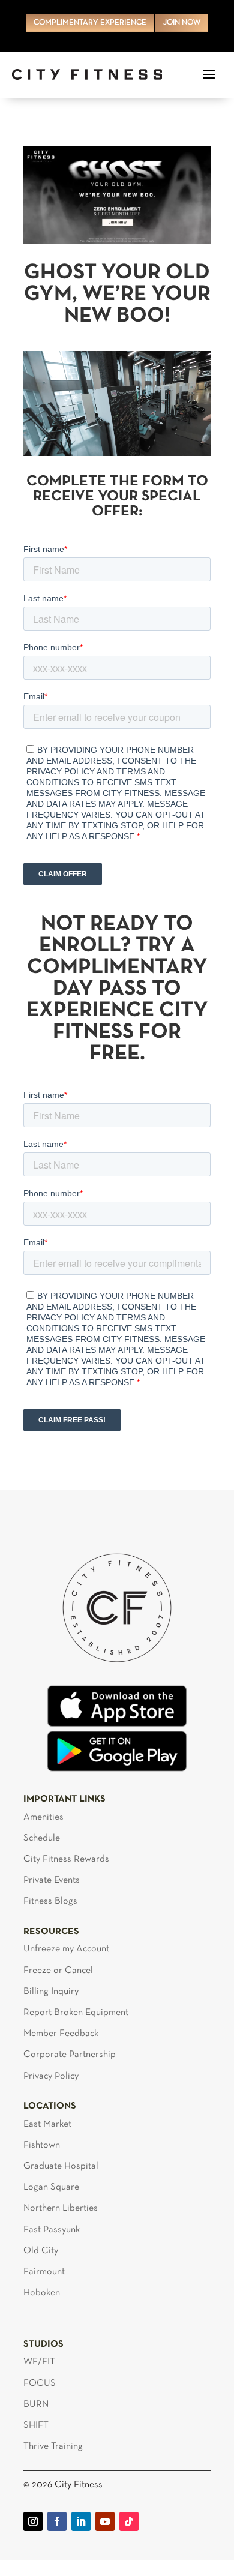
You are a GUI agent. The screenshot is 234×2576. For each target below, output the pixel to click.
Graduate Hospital (61, 2166)
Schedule (42, 1838)
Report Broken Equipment (76, 2013)
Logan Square (51, 2187)
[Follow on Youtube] (105, 2521)
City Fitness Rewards (66, 1859)
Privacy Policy (51, 2076)
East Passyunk (52, 2230)
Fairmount (44, 2272)
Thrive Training (53, 2446)
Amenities (43, 1817)
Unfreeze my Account (66, 1949)
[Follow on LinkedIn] (81, 2521)
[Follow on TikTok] (129, 2521)
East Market (47, 2124)
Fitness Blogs (50, 1901)
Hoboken (42, 2293)
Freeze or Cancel (58, 1971)
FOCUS (40, 2383)
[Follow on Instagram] (33, 2521)
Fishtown (42, 2145)
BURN (36, 2404)
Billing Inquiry (51, 1992)
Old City (41, 2251)
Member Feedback (61, 2034)
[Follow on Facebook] (57, 2521)
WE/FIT (39, 2362)
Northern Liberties (61, 2208)
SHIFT (36, 2425)
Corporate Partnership (70, 2055)
